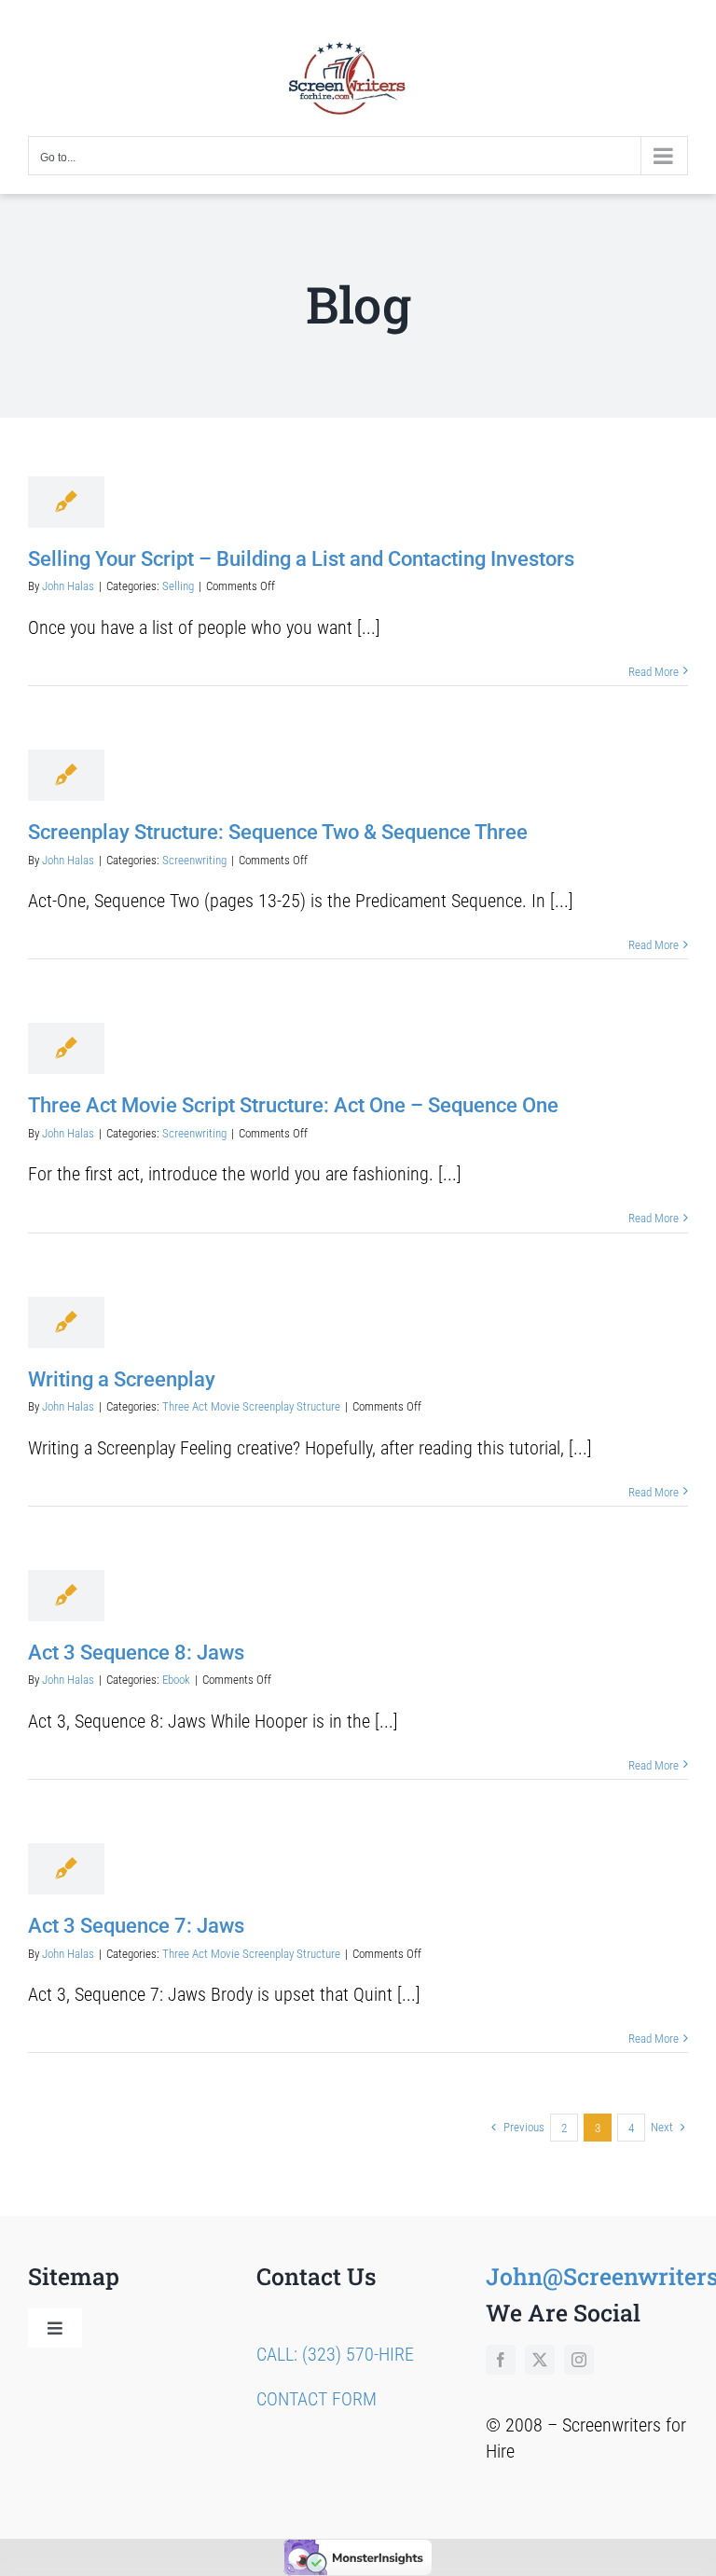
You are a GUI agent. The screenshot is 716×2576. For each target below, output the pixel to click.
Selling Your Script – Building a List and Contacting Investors (301, 559)
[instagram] (579, 2360)
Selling (178, 586)
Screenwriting (194, 860)
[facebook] (501, 2360)
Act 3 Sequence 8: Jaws (136, 1653)
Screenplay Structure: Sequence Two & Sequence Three (278, 832)
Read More (654, 672)
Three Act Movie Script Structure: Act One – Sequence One (293, 1105)
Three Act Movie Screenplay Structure (251, 1406)
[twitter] (540, 2360)
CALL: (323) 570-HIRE (335, 2354)
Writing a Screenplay (122, 1379)
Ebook (176, 1680)
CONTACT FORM (317, 2399)
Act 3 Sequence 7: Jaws (136, 1926)
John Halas (68, 586)
